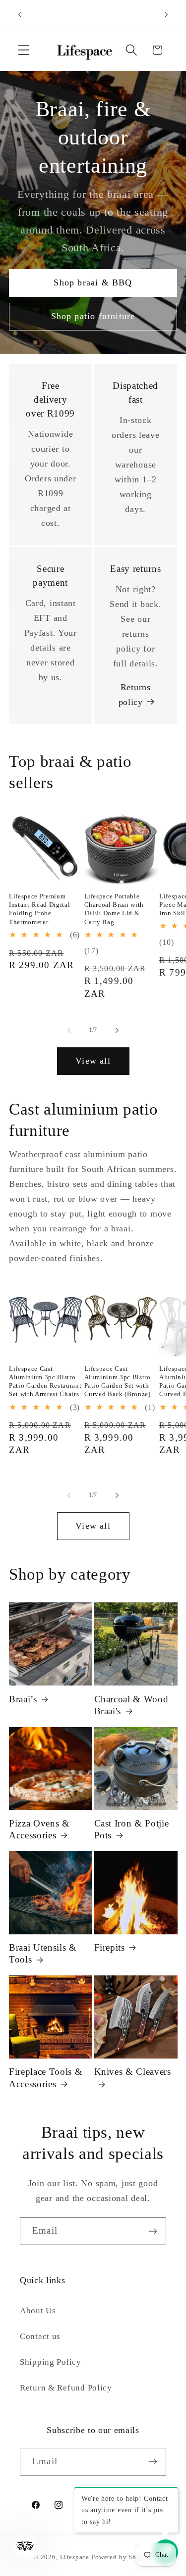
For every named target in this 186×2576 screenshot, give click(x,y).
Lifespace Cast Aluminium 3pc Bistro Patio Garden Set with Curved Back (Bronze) (118, 1381)
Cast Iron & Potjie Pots (132, 1829)
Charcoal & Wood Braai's (131, 1705)
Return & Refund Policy (66, 2388)
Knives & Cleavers (133, 2072)
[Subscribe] (153, 2231)
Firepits (110, 1947)
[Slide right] (117, 1030)
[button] (24, 50)
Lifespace (75, 2557)
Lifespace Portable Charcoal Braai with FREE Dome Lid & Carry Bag (114, 909)
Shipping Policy (51, 2362)
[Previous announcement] (20, 14)
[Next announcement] (166, 14)
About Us (38, 2311)
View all (93, 1061)
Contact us (40, 2336)
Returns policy (135, 695)
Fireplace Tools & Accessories (46, 2078)
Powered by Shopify (122, 2557)
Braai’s (23, 1699)
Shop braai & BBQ (93, 282)
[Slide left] (69, 1030)
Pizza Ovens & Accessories (39, 1829)
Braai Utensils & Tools (43, 1953)
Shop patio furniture (93, 316)
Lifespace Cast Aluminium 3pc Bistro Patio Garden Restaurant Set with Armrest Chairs (45, 1381)
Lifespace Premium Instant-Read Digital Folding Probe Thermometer (39, 909)
